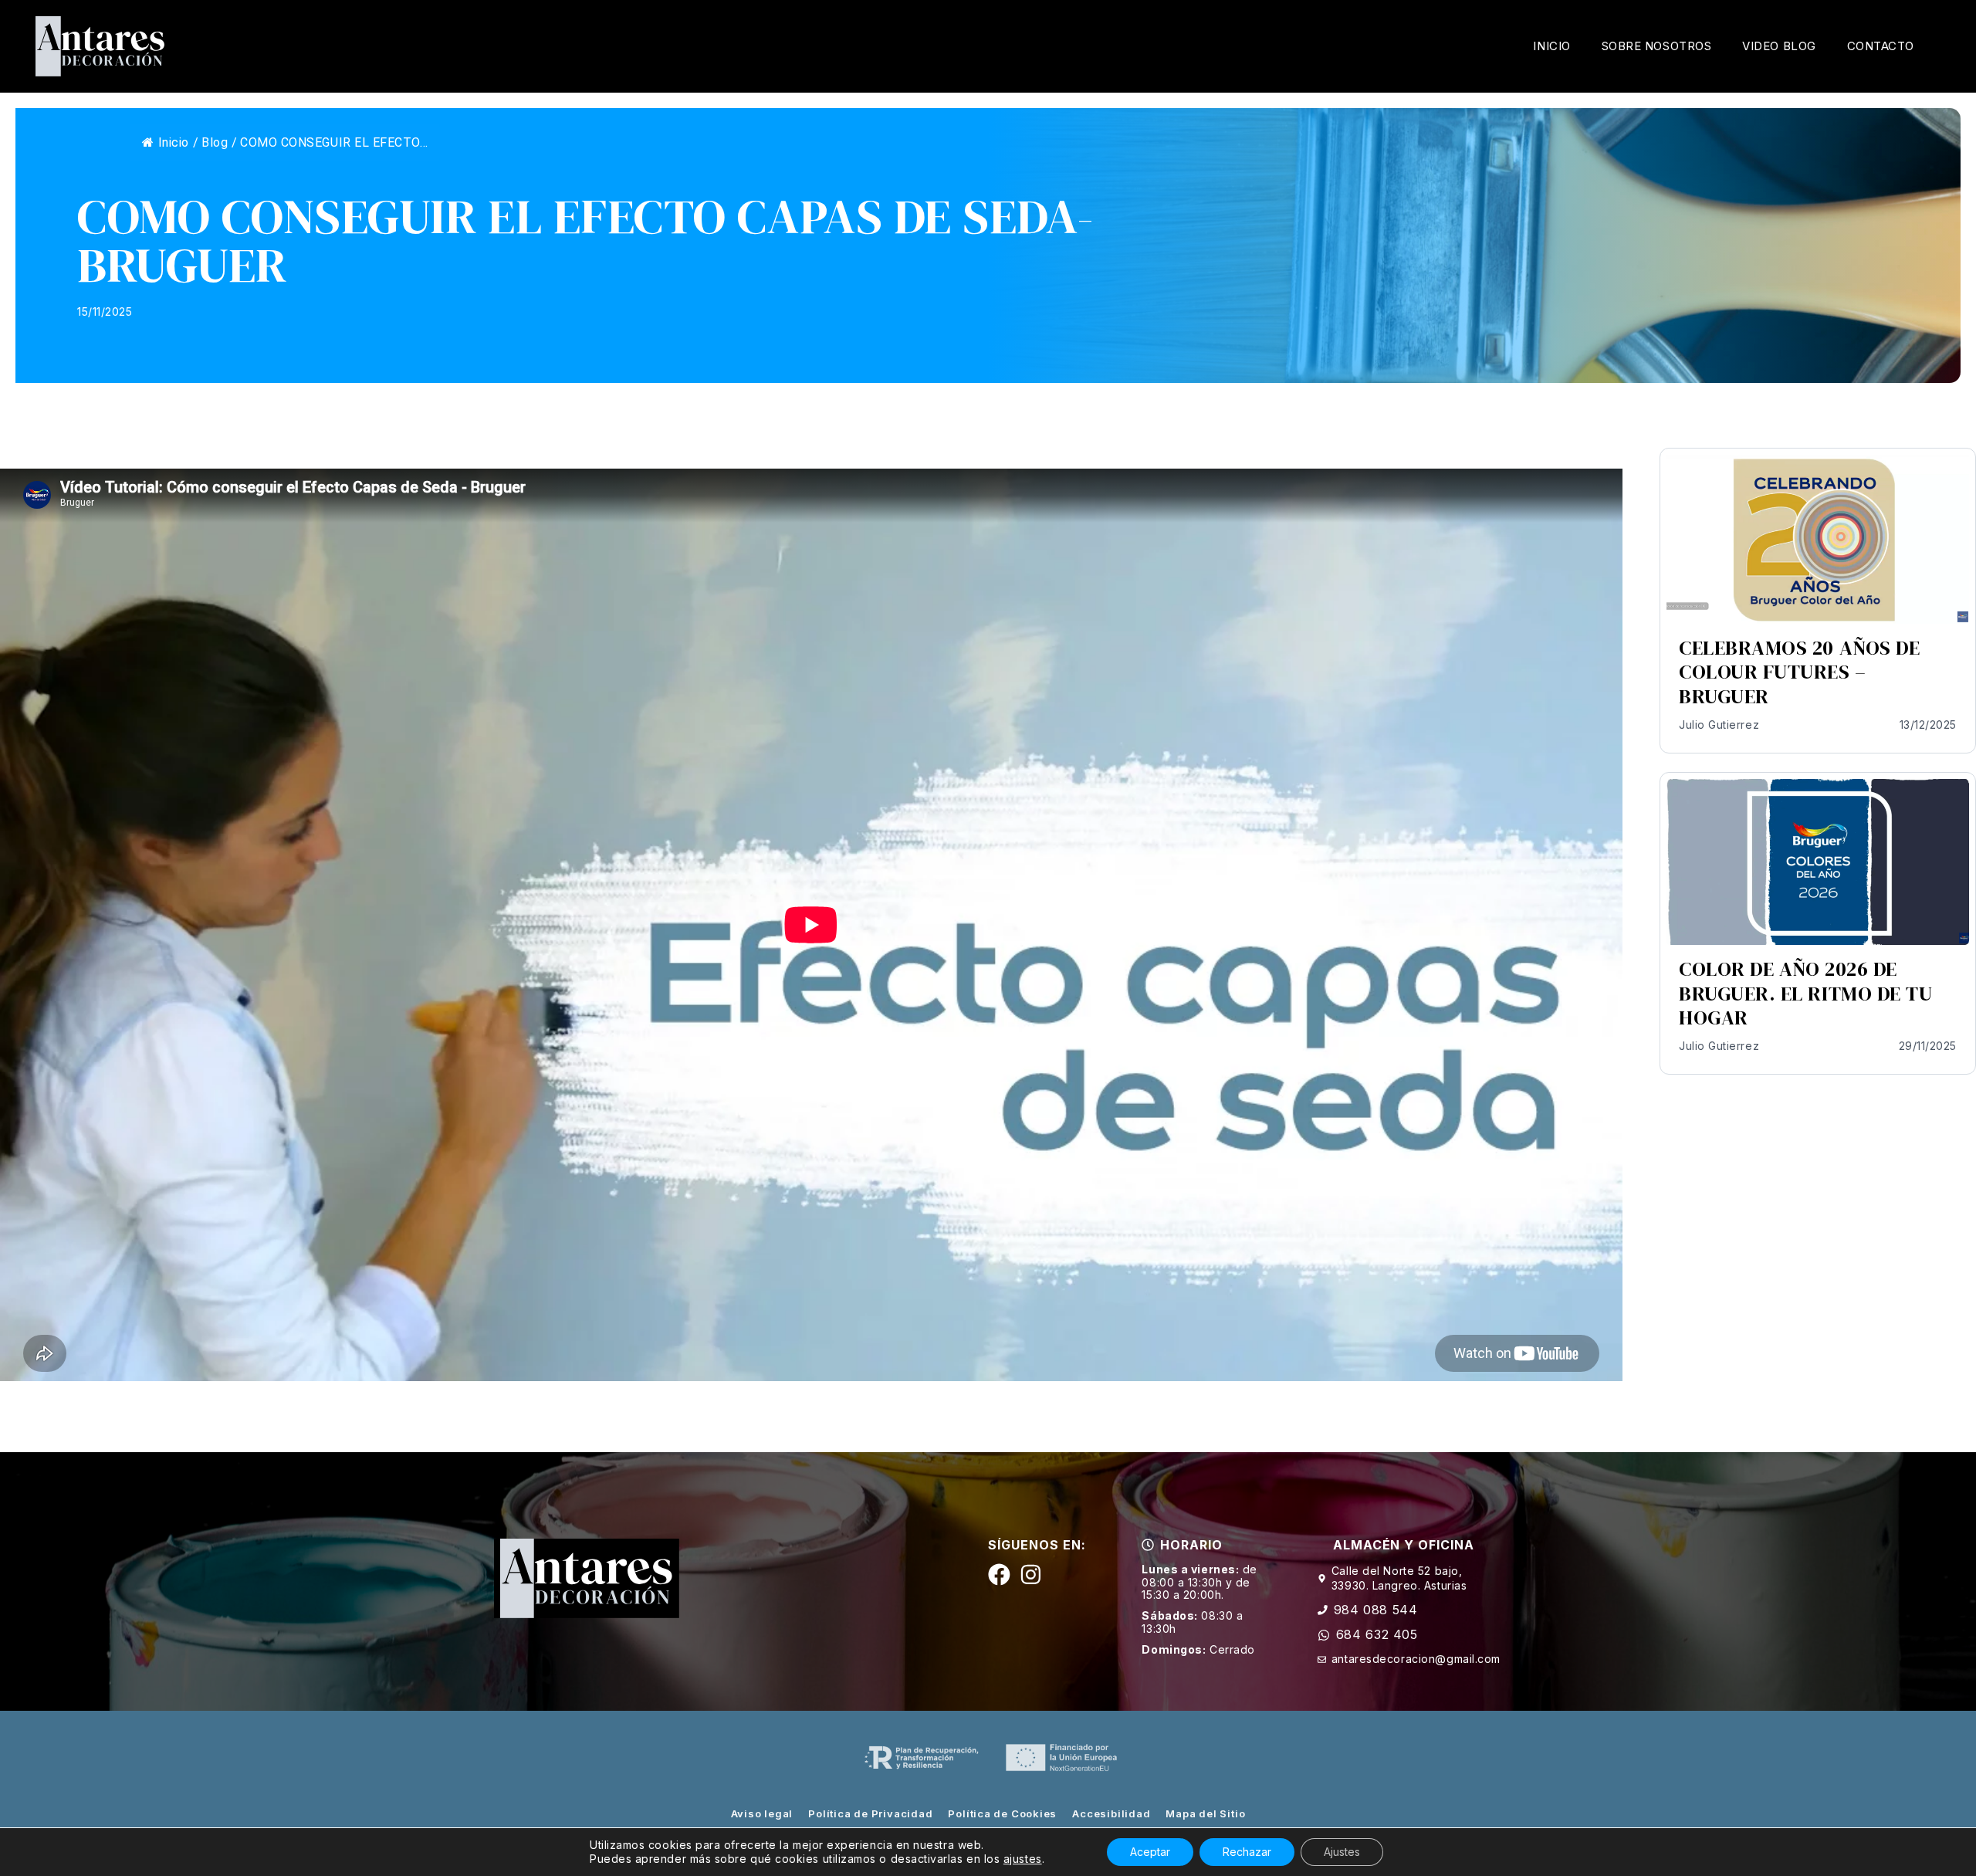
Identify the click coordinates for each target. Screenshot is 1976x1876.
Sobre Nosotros (1657, 46)
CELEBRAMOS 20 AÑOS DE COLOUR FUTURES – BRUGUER (1799, 672)
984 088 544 (1376, 1610)
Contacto (1881, 46)
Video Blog (1779, 46)
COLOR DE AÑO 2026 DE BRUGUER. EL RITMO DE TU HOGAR (1805, 993)
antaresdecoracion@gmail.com (1416, 1659)
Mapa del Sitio (1205, 1813)
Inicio (1551, 46)
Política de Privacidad (870, 1813)
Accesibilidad (1111, 1813)
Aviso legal (762, 1813)
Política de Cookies (1002, 1813)
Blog (215, 142)
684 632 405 (1377, 1634)
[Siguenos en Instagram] (1031, 1575)
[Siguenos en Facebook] (999, 1575)
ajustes (1023, 1859)
